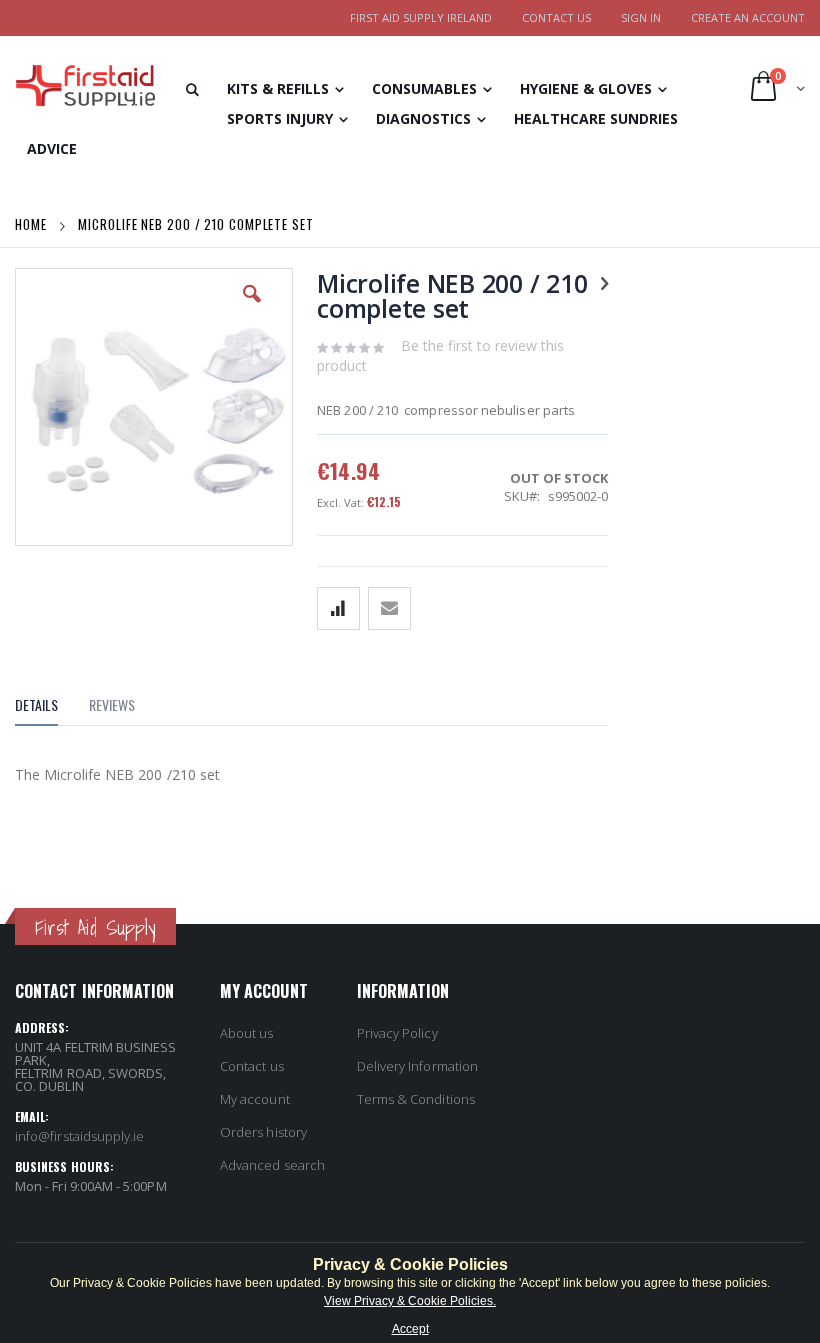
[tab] (51, 708)
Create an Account (748, 17)
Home (33, 224)
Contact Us (556, 17)
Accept (410, 1329)
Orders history (263, 1132)
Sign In (641, 17)
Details (36, 704)
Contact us (252, 1066)
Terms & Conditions (416, 1099)
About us (247, 1033)
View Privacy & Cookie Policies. (410, 1301)
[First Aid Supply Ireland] (85, 86)
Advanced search (272, 1165)
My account (255, 1099)
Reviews (112, 704)
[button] (252, 309)
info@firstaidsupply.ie (79, 1136)
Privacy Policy (397, 1033)
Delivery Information (417, 1066)
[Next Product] (604, 282)
